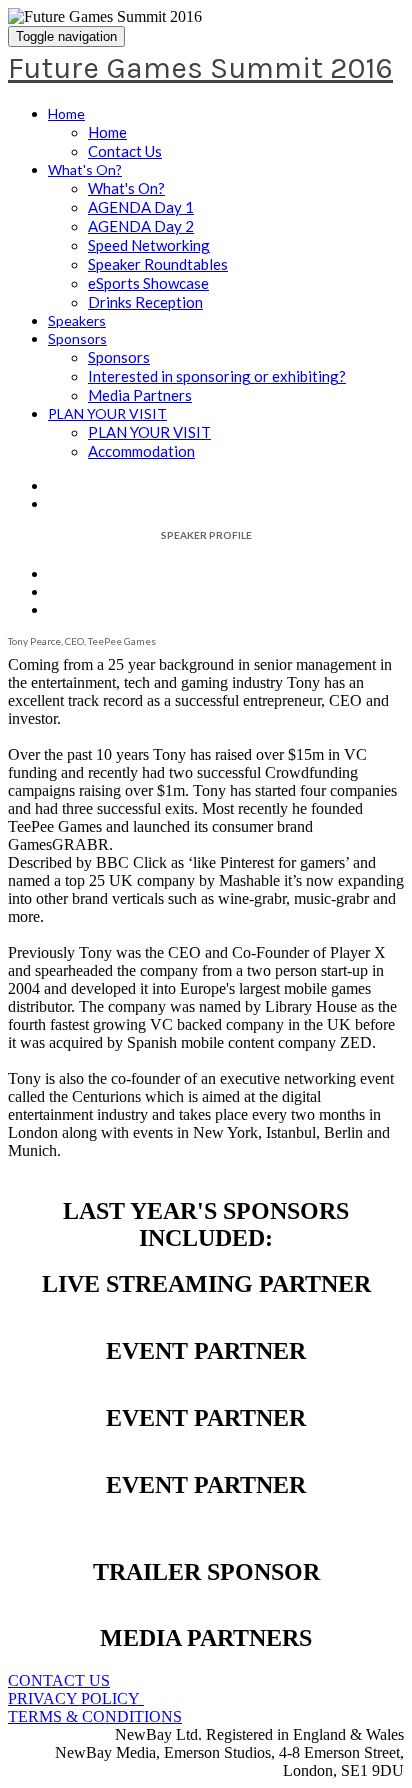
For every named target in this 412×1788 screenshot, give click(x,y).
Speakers (77, 320)
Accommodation (141, 451)
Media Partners (140, 395)
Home (66, 113)
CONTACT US (59, 1680)
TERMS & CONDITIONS (95, 1716)
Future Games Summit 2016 (200, 68)
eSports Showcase (148, 283)
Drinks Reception (145, 302)
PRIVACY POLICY (76, 1698)
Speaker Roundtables (158, 264)
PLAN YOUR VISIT (107, 413)
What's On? (85, 169)
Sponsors (77, 338)
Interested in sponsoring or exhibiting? (217, 376)
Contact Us (125, 151)
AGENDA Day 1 (141, 207)
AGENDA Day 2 (141, 226)
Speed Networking (149, 245)
